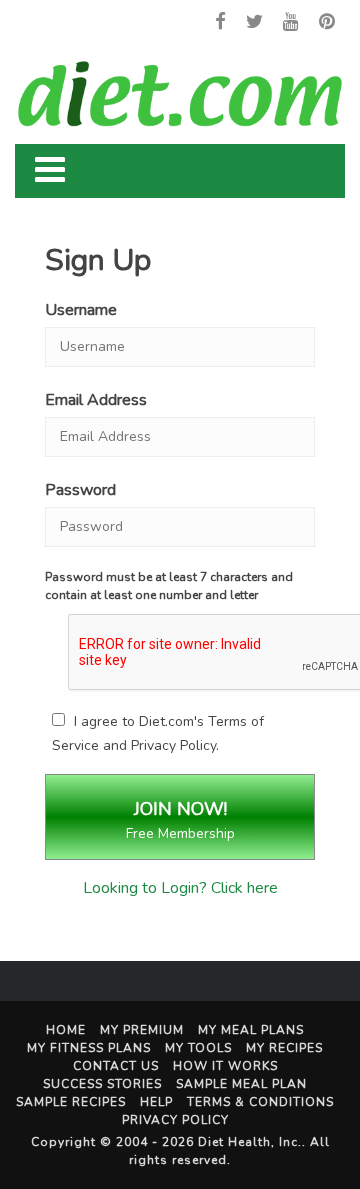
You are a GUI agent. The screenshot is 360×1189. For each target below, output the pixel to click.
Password (80, 490)
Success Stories (102, 1084)
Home (66, 1030)
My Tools (198, 1048)
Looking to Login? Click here (180, 888)
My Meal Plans (251, 1030)
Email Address (96, 400)
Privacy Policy (173, 745)
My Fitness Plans (89, 1048)
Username (81, 310)
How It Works (225, 1066)
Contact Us (116, 1066)
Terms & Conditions (260, 1102)
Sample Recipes (71, 1102)
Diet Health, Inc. (250, 1142)
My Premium (142, 1030)
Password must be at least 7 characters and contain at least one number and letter (169, 586)
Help (156, 1102)
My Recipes (284, 1048)
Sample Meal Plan (241, 1084)
